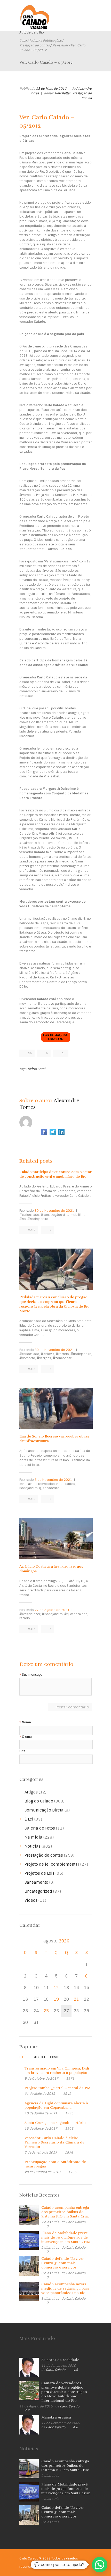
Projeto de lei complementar (52, 1864)
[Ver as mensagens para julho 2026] (25, 1941)
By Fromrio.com (49, 2567)
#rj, (67, 1614)
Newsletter (60, 45)
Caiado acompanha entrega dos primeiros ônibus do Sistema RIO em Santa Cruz (65, 2212)
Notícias (33, 1846)
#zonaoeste (62, 1358)
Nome (26, 1722)
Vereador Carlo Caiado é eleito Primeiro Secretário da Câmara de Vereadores (54, 2142)
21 (76, 1999)
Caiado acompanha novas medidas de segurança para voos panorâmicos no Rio (65, 2288)
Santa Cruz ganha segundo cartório (55, 2123)
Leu (22, 2057)
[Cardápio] (88, 12)
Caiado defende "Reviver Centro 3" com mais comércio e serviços (63, 2263)
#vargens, (44, 1358)
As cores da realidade (60, 2360)
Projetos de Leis (39, 1873)
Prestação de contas (34, 45)
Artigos (31, 1792)
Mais (32, 1230)
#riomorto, (28, 1358)
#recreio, (63, 1354)
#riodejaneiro (38, 1219)
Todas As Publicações (45, 41)
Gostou (56, 2057)
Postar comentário (72, 1707)
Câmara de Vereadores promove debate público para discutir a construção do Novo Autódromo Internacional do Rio (64, 2392)
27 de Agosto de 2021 (52, 1610)
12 (56, 1988)
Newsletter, (63, 93)
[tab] (22, 2058)
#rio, (23, 1219)
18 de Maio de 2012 (51, 89)
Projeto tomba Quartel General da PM (57, 2088)
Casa (23, 41)
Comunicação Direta (44, 1810)
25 (46, 2011)
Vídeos (31, 1900)
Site (22, 1751)
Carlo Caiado (76, 2222)
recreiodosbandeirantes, (57, 1484)
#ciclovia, (48, 1354)
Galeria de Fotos (40, 1828)
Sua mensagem (34, 1675)
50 (30, 1053)
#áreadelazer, (30, 1614)
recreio (25, 1618)
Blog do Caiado (39, 1801)
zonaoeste (51, 1488)
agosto (56, 1941)
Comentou (37, 2057)
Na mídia (33, 1837)
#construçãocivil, (54, 1215)
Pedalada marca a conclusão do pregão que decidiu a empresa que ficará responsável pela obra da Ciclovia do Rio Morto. (54, 1304)
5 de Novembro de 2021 (53, 1480)
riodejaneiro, (29, 1488)
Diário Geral (37, 1069)
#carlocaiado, (30, 1215)
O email (28, 1737)
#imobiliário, (77, 1215)
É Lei (29, 1819)
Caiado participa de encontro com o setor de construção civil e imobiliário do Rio (55, 1174)
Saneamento (36, 1882)
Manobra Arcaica (56, 2417)
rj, (41, 1488)
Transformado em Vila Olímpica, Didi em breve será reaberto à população (57, 2071)
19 (56, 1999)
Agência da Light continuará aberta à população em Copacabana (56, 2105)
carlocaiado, (28, 1484)
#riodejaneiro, (81, 1354)
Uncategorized (38, 1891)
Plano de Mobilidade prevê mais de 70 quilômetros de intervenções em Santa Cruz (66, 2237)
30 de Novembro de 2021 (54, 1211)
